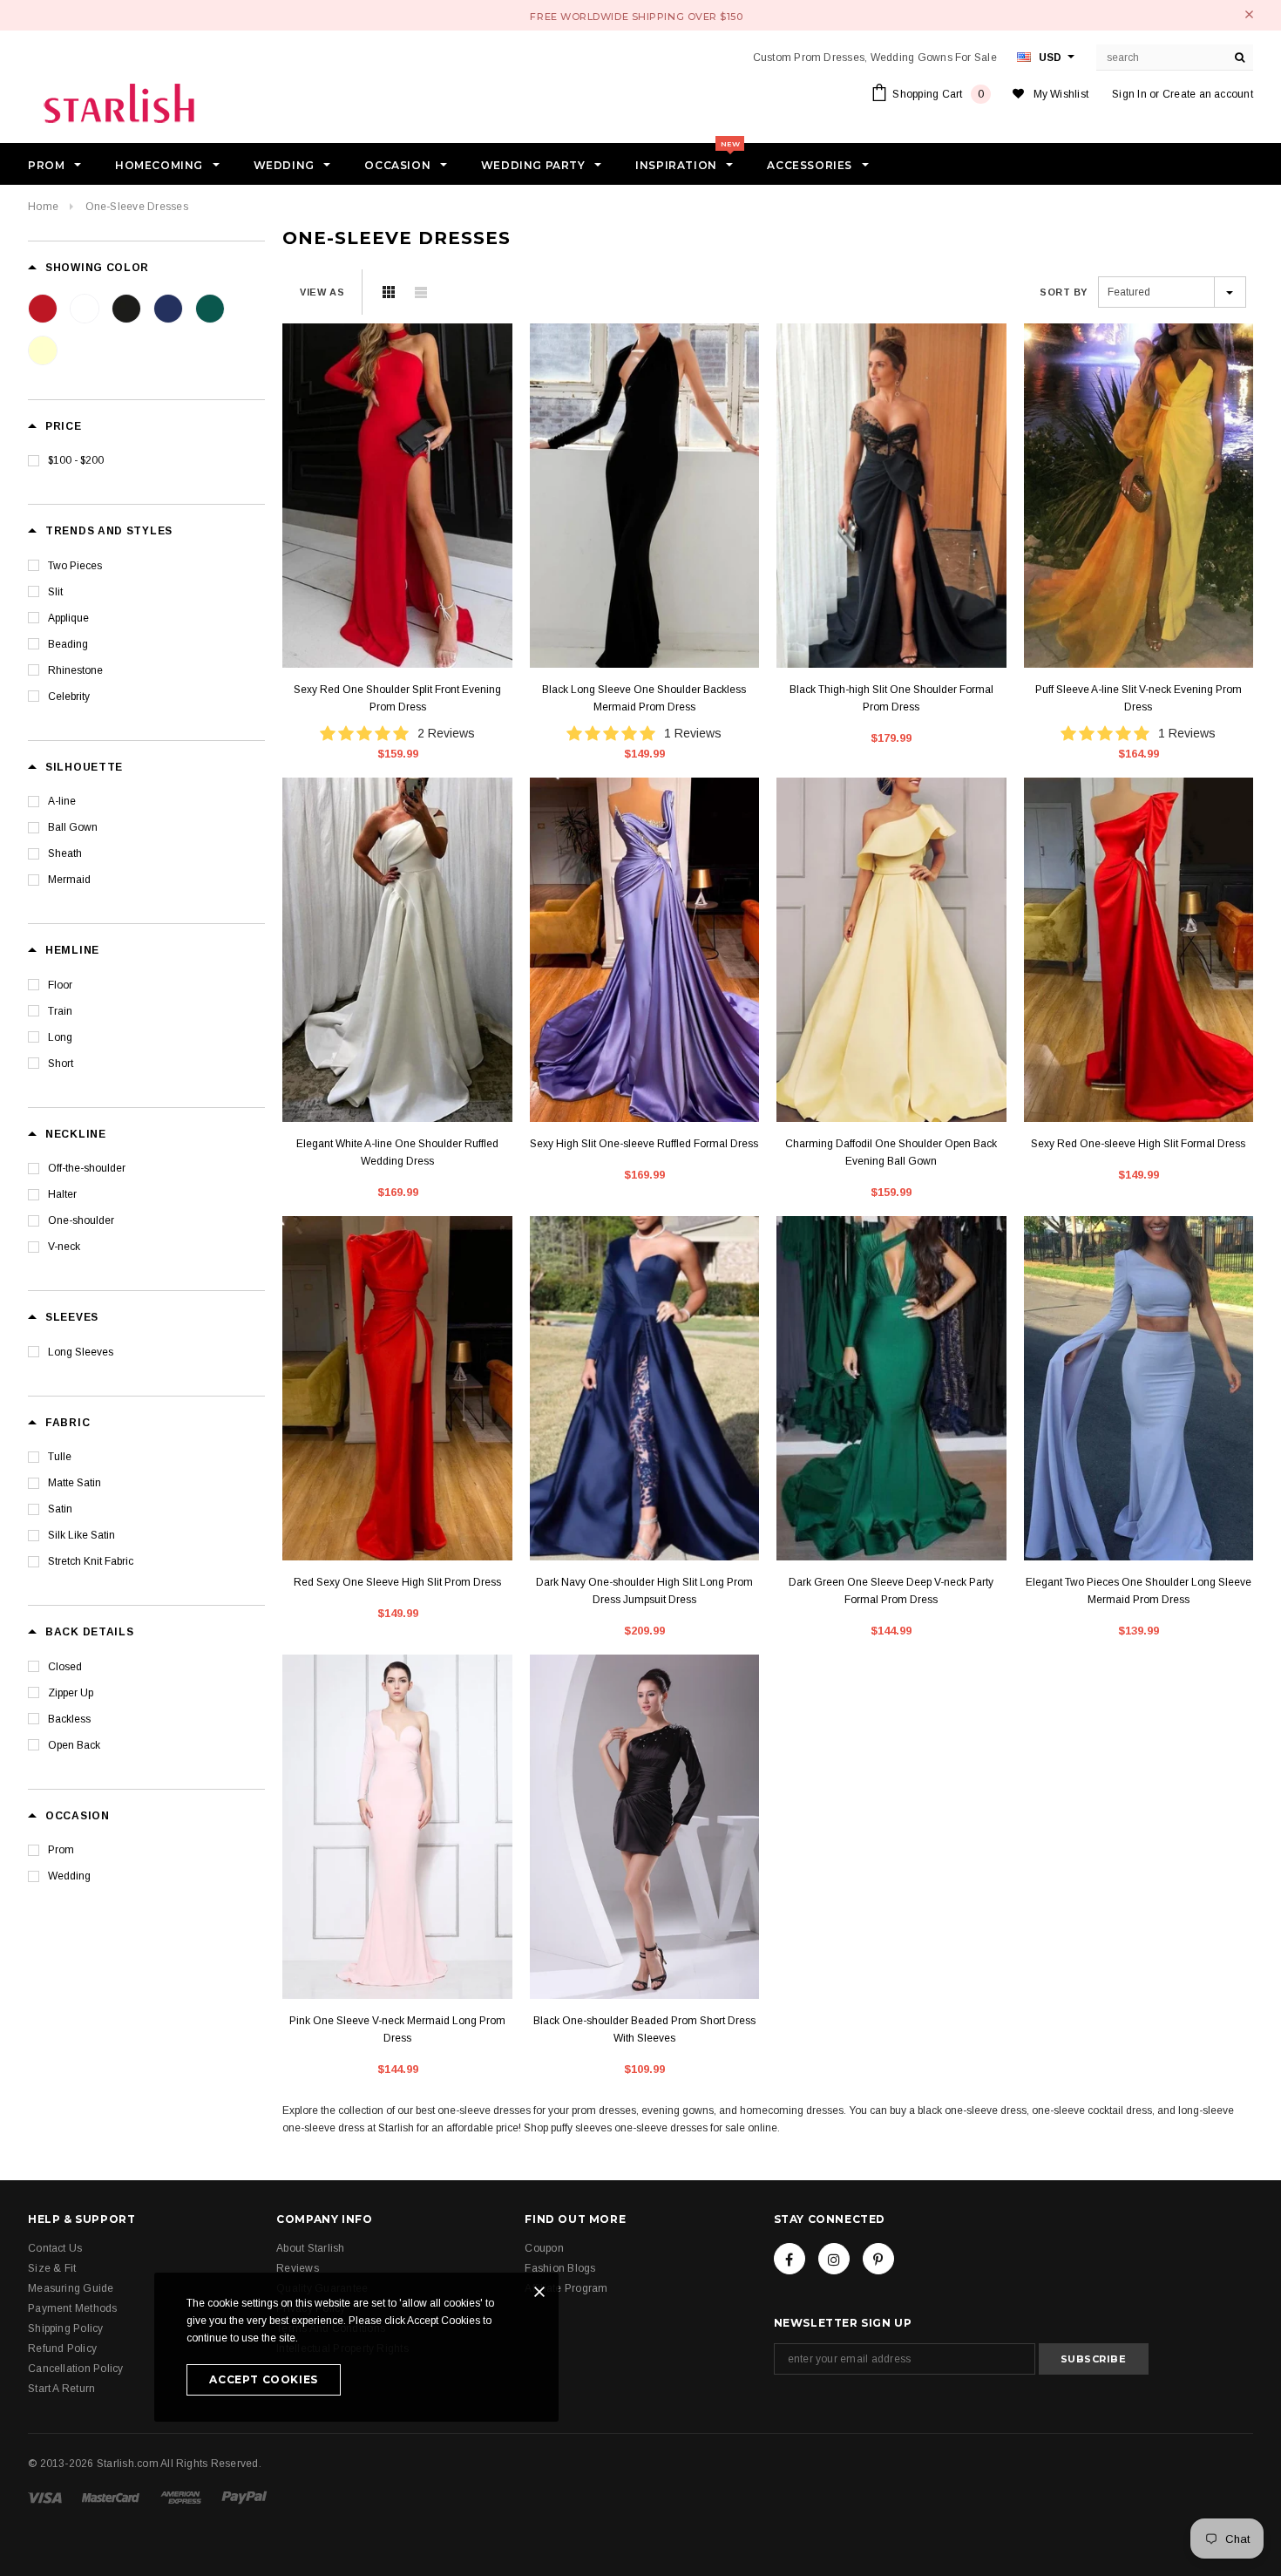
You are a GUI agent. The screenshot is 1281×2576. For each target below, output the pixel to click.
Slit (55, 592)
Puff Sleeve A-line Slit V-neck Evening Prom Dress (1139, 698)
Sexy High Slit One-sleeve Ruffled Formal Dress (644, 1144)
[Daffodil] (43, 350)
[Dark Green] (210, 309)
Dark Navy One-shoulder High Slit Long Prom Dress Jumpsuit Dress (644, 1591)
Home (43, 207)
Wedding (69, 1876)
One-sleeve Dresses (137, 207)
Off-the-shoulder (87, 1168)
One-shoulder (81, 1220)
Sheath (65, 853)
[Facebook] (790, 2259)
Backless (69, 1719)
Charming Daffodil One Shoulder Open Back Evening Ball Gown (891, 1152)
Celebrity (69, 697)
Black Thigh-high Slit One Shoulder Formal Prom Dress (891, 698)
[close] (1249, 14)
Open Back (74, 1745)
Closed (65, 1667)
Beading (68, 644)
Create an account (1208, 94)
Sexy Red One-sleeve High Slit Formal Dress (1138, 1144)
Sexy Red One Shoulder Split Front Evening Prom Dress (397, 698)
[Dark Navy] (168, 309)
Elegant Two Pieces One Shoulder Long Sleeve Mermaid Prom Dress (1139, 1591)
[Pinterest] (878, 2259)
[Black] (126, 309)
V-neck (64, 1247)
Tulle (60, 1457)
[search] (1240, 58)
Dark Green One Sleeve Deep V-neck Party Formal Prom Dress (891, 1591)
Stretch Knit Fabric (91, 1561)
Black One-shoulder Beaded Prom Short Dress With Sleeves (644, 2029)
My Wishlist (1061, 94)
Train (60, 1011)
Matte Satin (75, 1483)
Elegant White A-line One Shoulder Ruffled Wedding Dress (397, 1152)
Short (61, 1064)
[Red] (43, 309)
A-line (62, 801)
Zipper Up (71, 1693)
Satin (60, 1509)
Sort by (1064, 292)
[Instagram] (834, 2259)
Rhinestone (75, 670)
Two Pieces (75, 566)
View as (322, 292)
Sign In (1129, 94)
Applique (68, 618)
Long (60, 1037)
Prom (61, 1850)
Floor (60, 985)
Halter (62, 1194)
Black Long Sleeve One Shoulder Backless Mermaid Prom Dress (644, 698)
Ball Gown (73, 827)
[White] (85, 309)
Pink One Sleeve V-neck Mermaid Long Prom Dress (397, 2029)
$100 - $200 (76, 460)
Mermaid (69, 880)
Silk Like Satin (81, 1535)
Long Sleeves (81, 1352)
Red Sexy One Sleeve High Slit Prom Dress (397, 1582)
